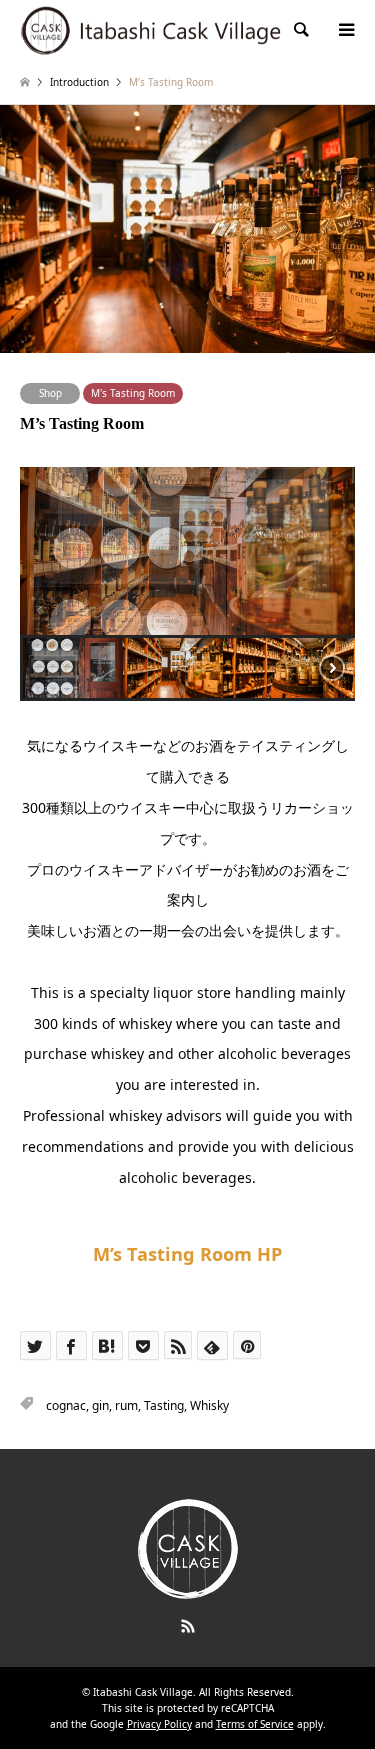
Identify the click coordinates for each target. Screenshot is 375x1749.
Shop (50, 393)
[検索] (300, 30)
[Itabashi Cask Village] (152, 29)
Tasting (164, 1405)
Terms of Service (255, 1724)
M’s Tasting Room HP (187, 1254)
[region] (187, 584)
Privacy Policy (159, 1724)
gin (100, 1405)
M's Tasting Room (133, 393)
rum (126, 1405)
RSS (188, 1626)
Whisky (209, 1405)
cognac (66, 1405)
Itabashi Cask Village (143, 1692)
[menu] (345, 30)
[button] (73, 668)
